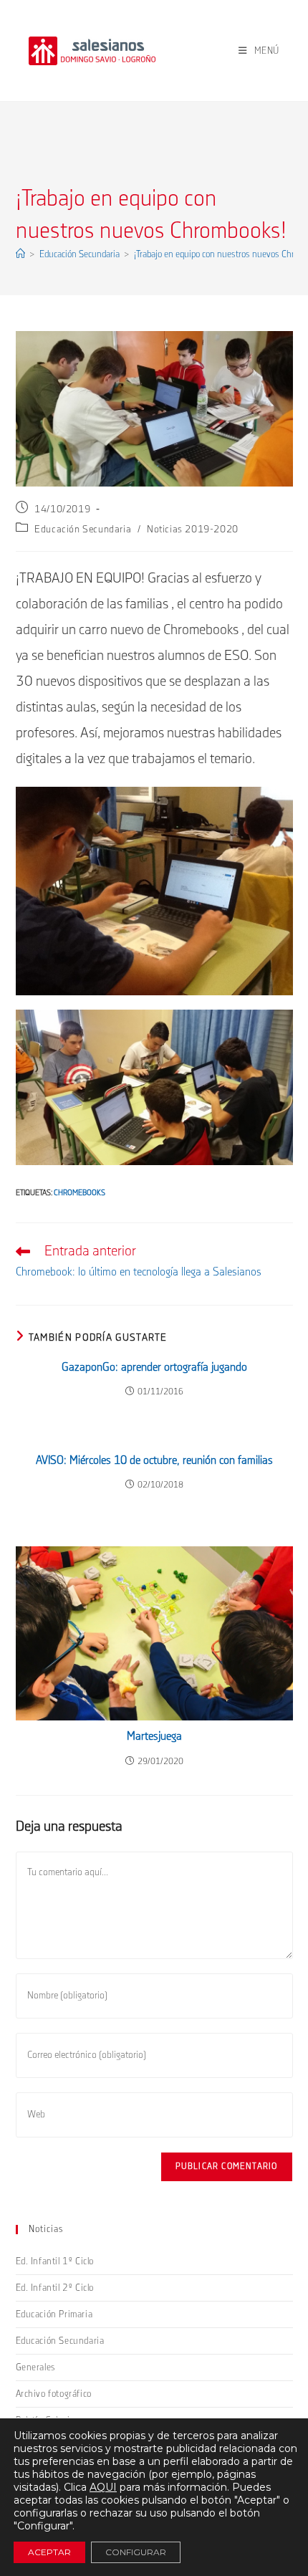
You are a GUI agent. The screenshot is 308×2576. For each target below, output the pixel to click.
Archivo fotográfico (54, 2394)
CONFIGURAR (136, 2552)
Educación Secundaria (83, 530)
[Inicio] (20, 254)
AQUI (103, 2487)
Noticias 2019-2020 (193, 530)
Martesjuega (154, 1737)
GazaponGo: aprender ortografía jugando (154, 1368)
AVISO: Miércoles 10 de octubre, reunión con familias (154, 1461)
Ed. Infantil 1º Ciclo (55, 2261)
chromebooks (80, 1193)
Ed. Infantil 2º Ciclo (55, 2288)
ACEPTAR (49, 2552)
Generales (36, 2367)
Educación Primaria (54, 2314)
